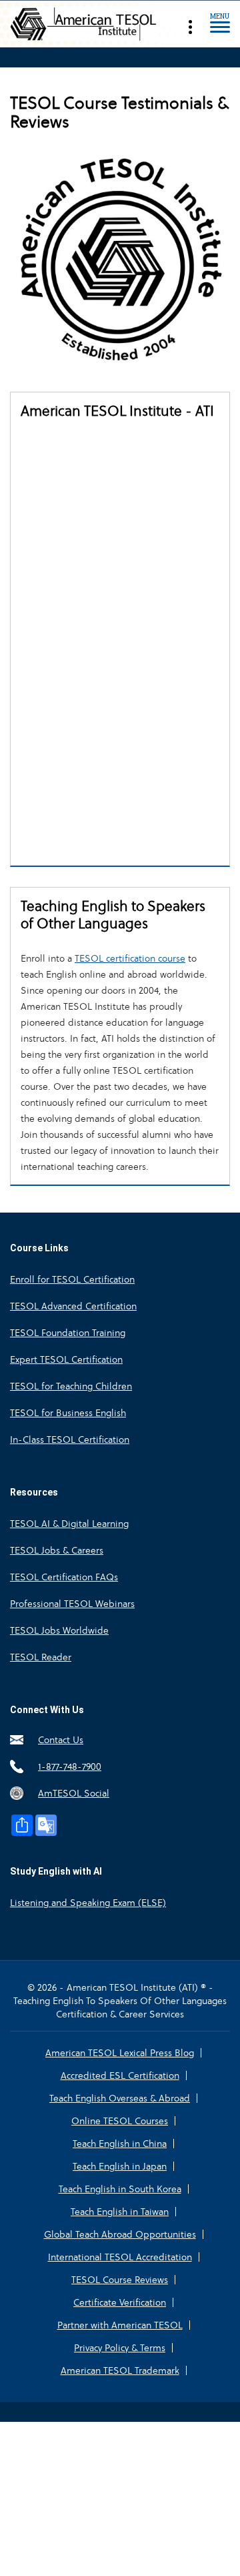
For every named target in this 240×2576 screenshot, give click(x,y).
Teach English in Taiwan (120, 2212)
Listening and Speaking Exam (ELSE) (88, 1903)
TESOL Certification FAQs (64, 1577)
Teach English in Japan (120, 2166)
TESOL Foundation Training (68, 1333)
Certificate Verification (120, 2302)
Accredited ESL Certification (120, 2075)
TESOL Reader (41, 1657)
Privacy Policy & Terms (120, 2348)
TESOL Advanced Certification (73, 1306)
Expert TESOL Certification (66, 1359)
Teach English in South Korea (120, 2189)
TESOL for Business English (68, 1413)
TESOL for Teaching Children (71, 1386)
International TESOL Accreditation (120, 2257)
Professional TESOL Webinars (72, 1604)
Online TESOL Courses (120, 2121)
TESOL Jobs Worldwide (59, 1630)
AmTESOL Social (74, 1793)
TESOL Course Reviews (120, 2280)
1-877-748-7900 (70, 1766)
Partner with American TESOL (120, 2325)
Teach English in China (120, 2144)
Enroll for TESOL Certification (72, 1279)
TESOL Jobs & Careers (57, 1550)
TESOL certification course (130, 958)
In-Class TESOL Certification (70, 1439)
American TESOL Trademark (120, 2370)
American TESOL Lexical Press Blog (120, 2053)
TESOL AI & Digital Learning (69, 1524)
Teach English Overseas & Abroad (120, 2098)
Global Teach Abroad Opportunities (120, 2234)
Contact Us (61, 1740)
